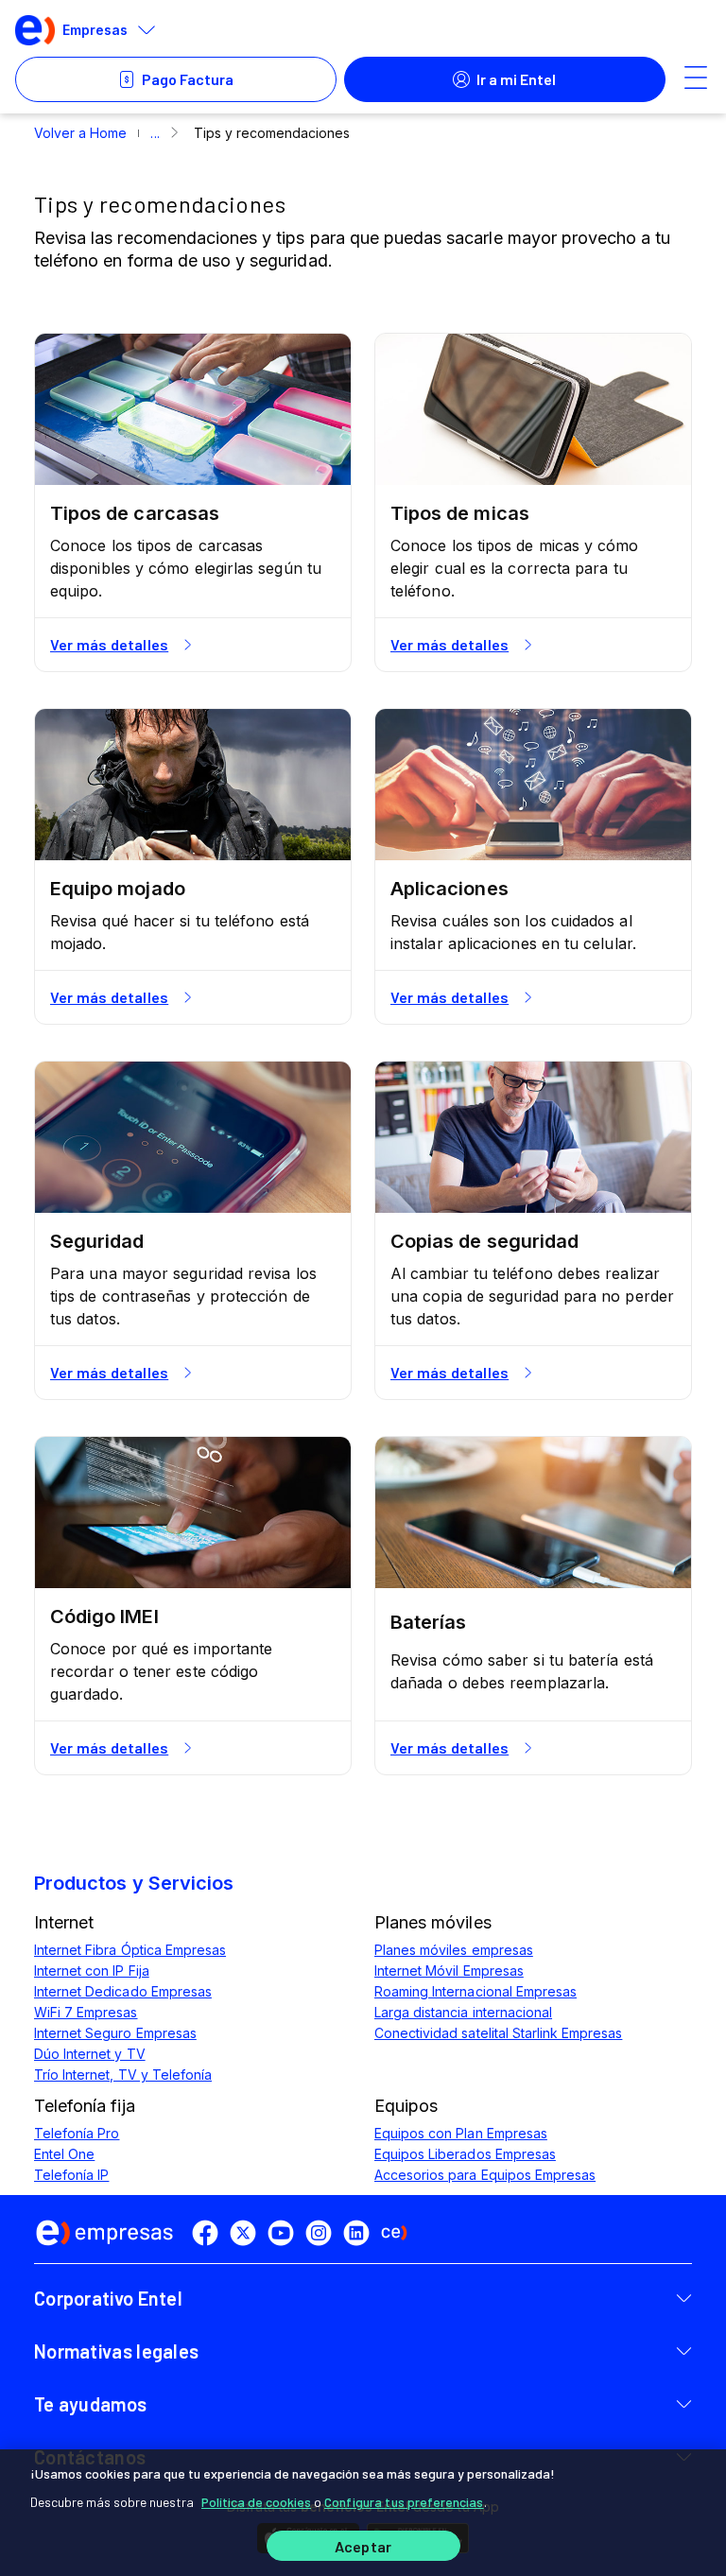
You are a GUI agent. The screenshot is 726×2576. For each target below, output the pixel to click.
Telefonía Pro (77, 2133)
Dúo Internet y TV (90, 2054)
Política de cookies (256, 2502)
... (155, 133)
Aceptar (363, 2546)
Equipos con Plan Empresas (461, 2133)
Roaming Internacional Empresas (475, 1991)
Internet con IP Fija (92, 1971)
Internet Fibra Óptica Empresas (130, 1950)
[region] (363, 2513)
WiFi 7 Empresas (86, 2012)
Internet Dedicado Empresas (123, 1991)
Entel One (64, 2154)
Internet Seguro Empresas (115, 2033)
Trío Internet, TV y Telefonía (123, 2075)
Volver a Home (80, 133)
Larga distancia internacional (463, 2012)
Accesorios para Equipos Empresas (485, 2175)
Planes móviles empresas (454, 1950)
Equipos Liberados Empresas (465, 2154)
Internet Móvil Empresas (449, 1971)
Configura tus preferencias (404, 2502)
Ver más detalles (109, 644)
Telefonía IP (71, 2175)
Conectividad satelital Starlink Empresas (498, 2033)
